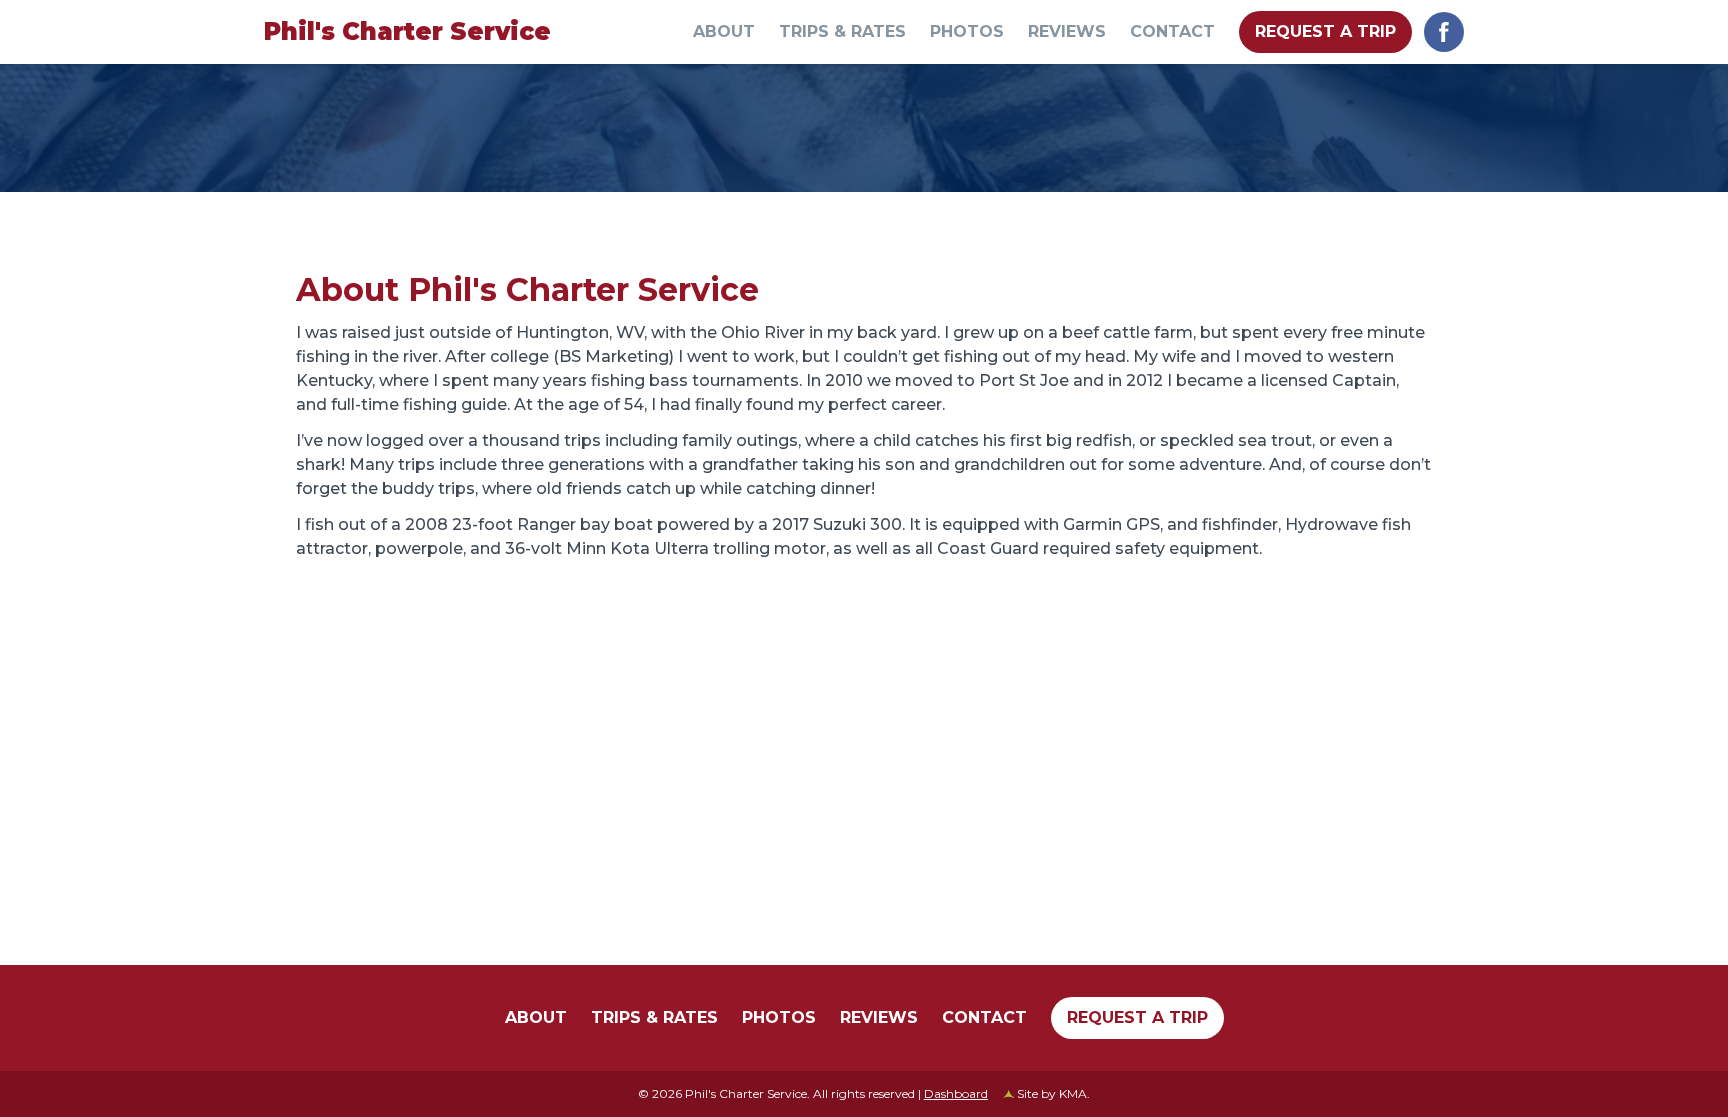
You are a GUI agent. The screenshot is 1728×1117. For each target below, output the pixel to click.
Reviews (1067, 32)
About (724, 32)
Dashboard (956, 1093)
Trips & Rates (842, 32)
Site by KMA (1052, 1093)
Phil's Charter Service (407, 31)
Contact (1172, 32)
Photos (967, 32)
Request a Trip (1325, 31)
